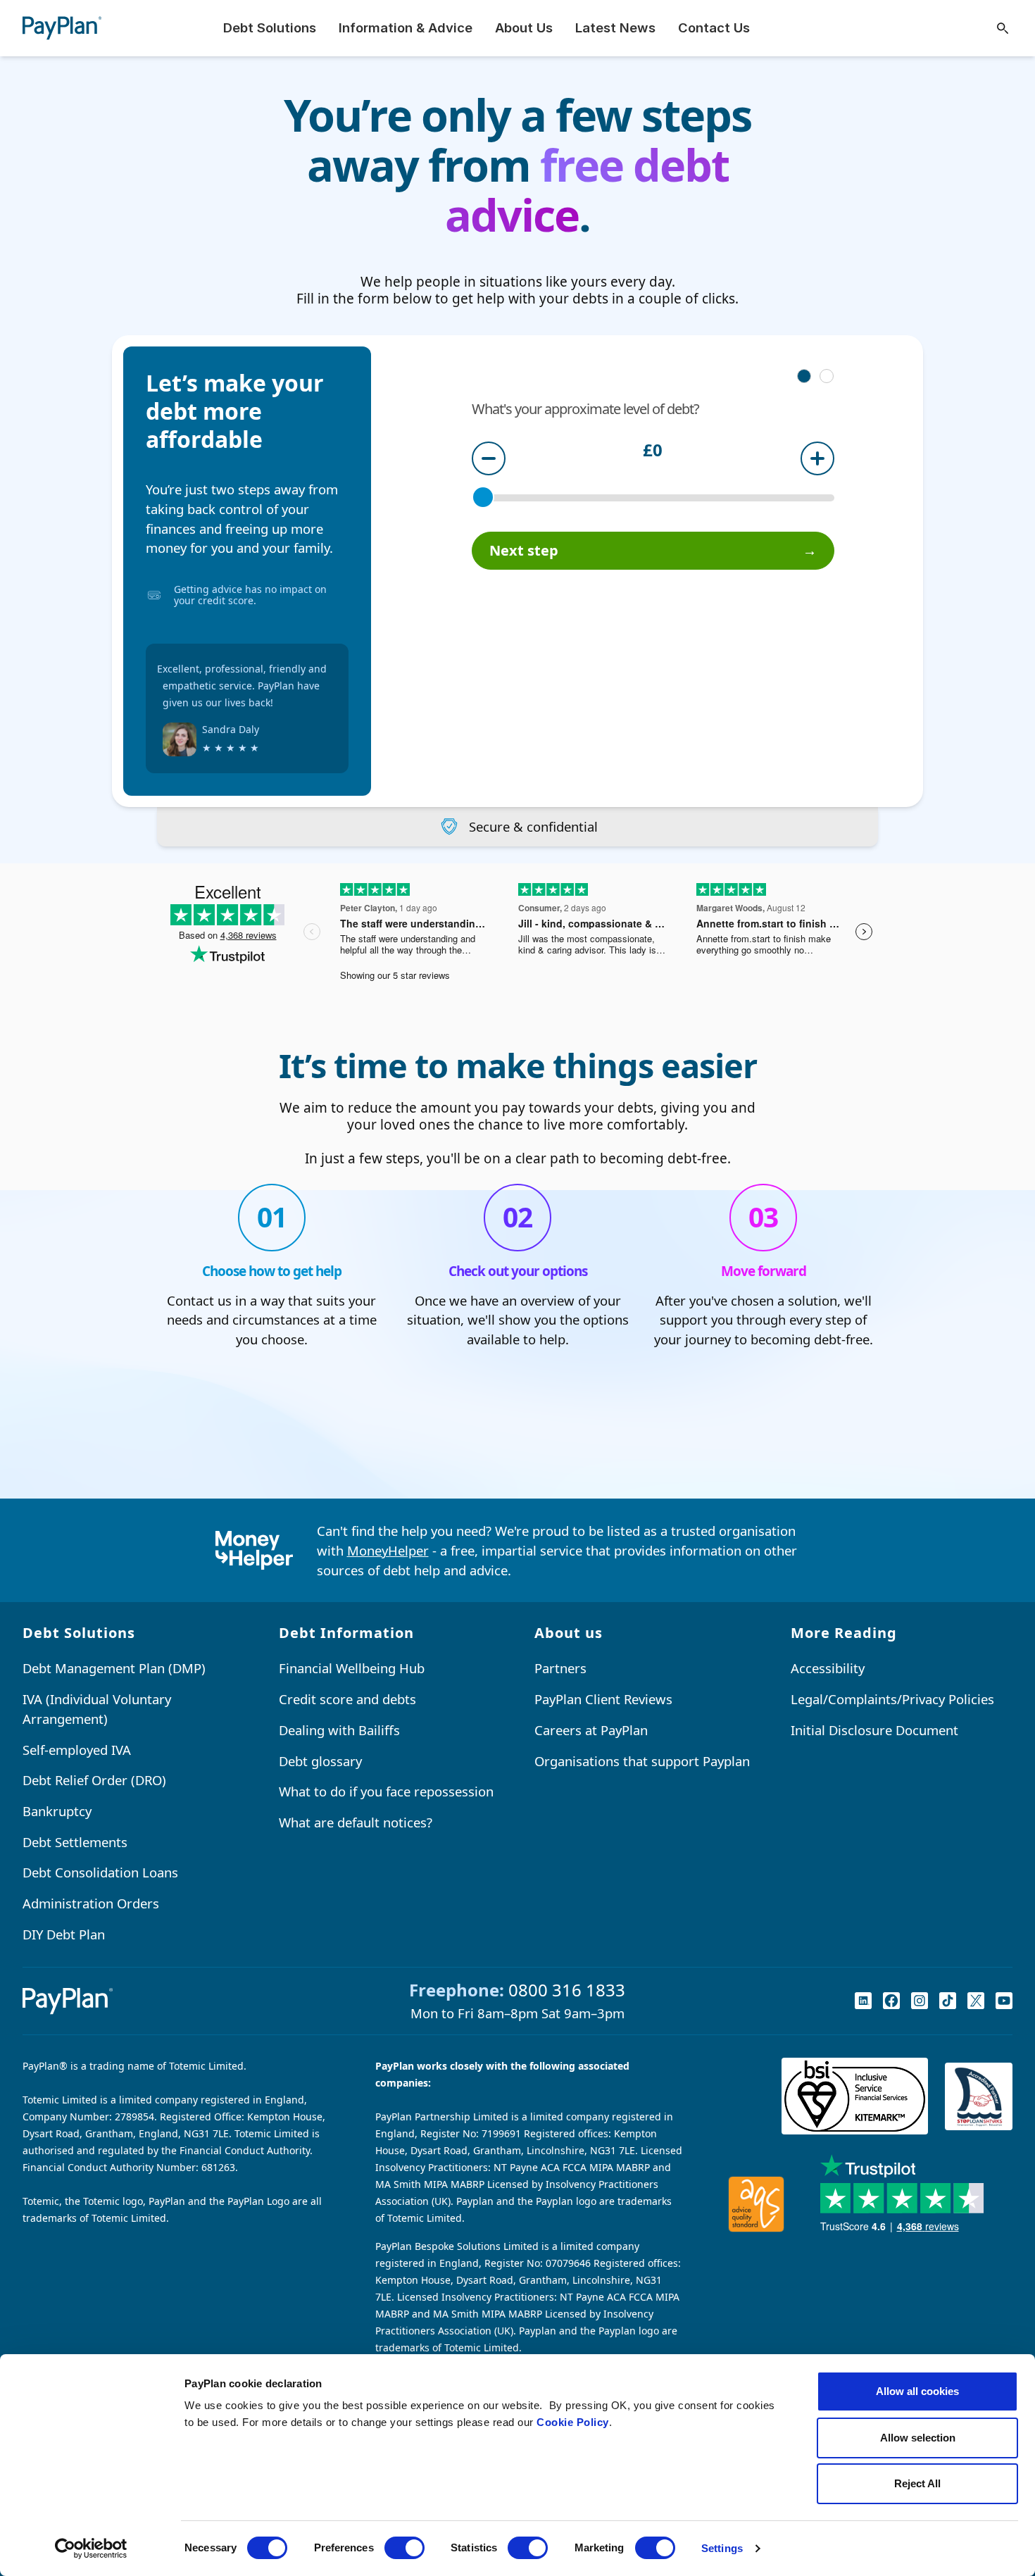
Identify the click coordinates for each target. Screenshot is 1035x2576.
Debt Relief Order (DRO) (94, 1780)
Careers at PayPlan (591, 1730)
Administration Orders (91, 1903)
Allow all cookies (917, 2391)
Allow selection (918, 2438)
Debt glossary (320, 1761)
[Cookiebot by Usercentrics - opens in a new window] (91, 2549)
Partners (560, 1668)
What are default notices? (356, 1822)
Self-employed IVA (77, 1750)
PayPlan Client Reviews (603, 1699)
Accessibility (828, 1668)
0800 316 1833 (567, 1990)
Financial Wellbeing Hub (352, 1668)
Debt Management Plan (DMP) (114, 1668)
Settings (722, 2548)
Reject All (917, 2483)
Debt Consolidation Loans (100, 1872)
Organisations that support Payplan (642, 1761)
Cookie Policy (573, 2422)
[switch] (404, 2548)
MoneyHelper (388, 1550)
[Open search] (1003, 28)
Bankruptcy (57, 1811)
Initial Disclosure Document (874, 1730)
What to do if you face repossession (386, 1791)
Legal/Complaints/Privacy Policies (892, 1699)
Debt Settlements (75, 1842)
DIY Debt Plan (64, 1934)
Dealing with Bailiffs (339, 1730)
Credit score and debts (347, 1699)
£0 (653, 451)
